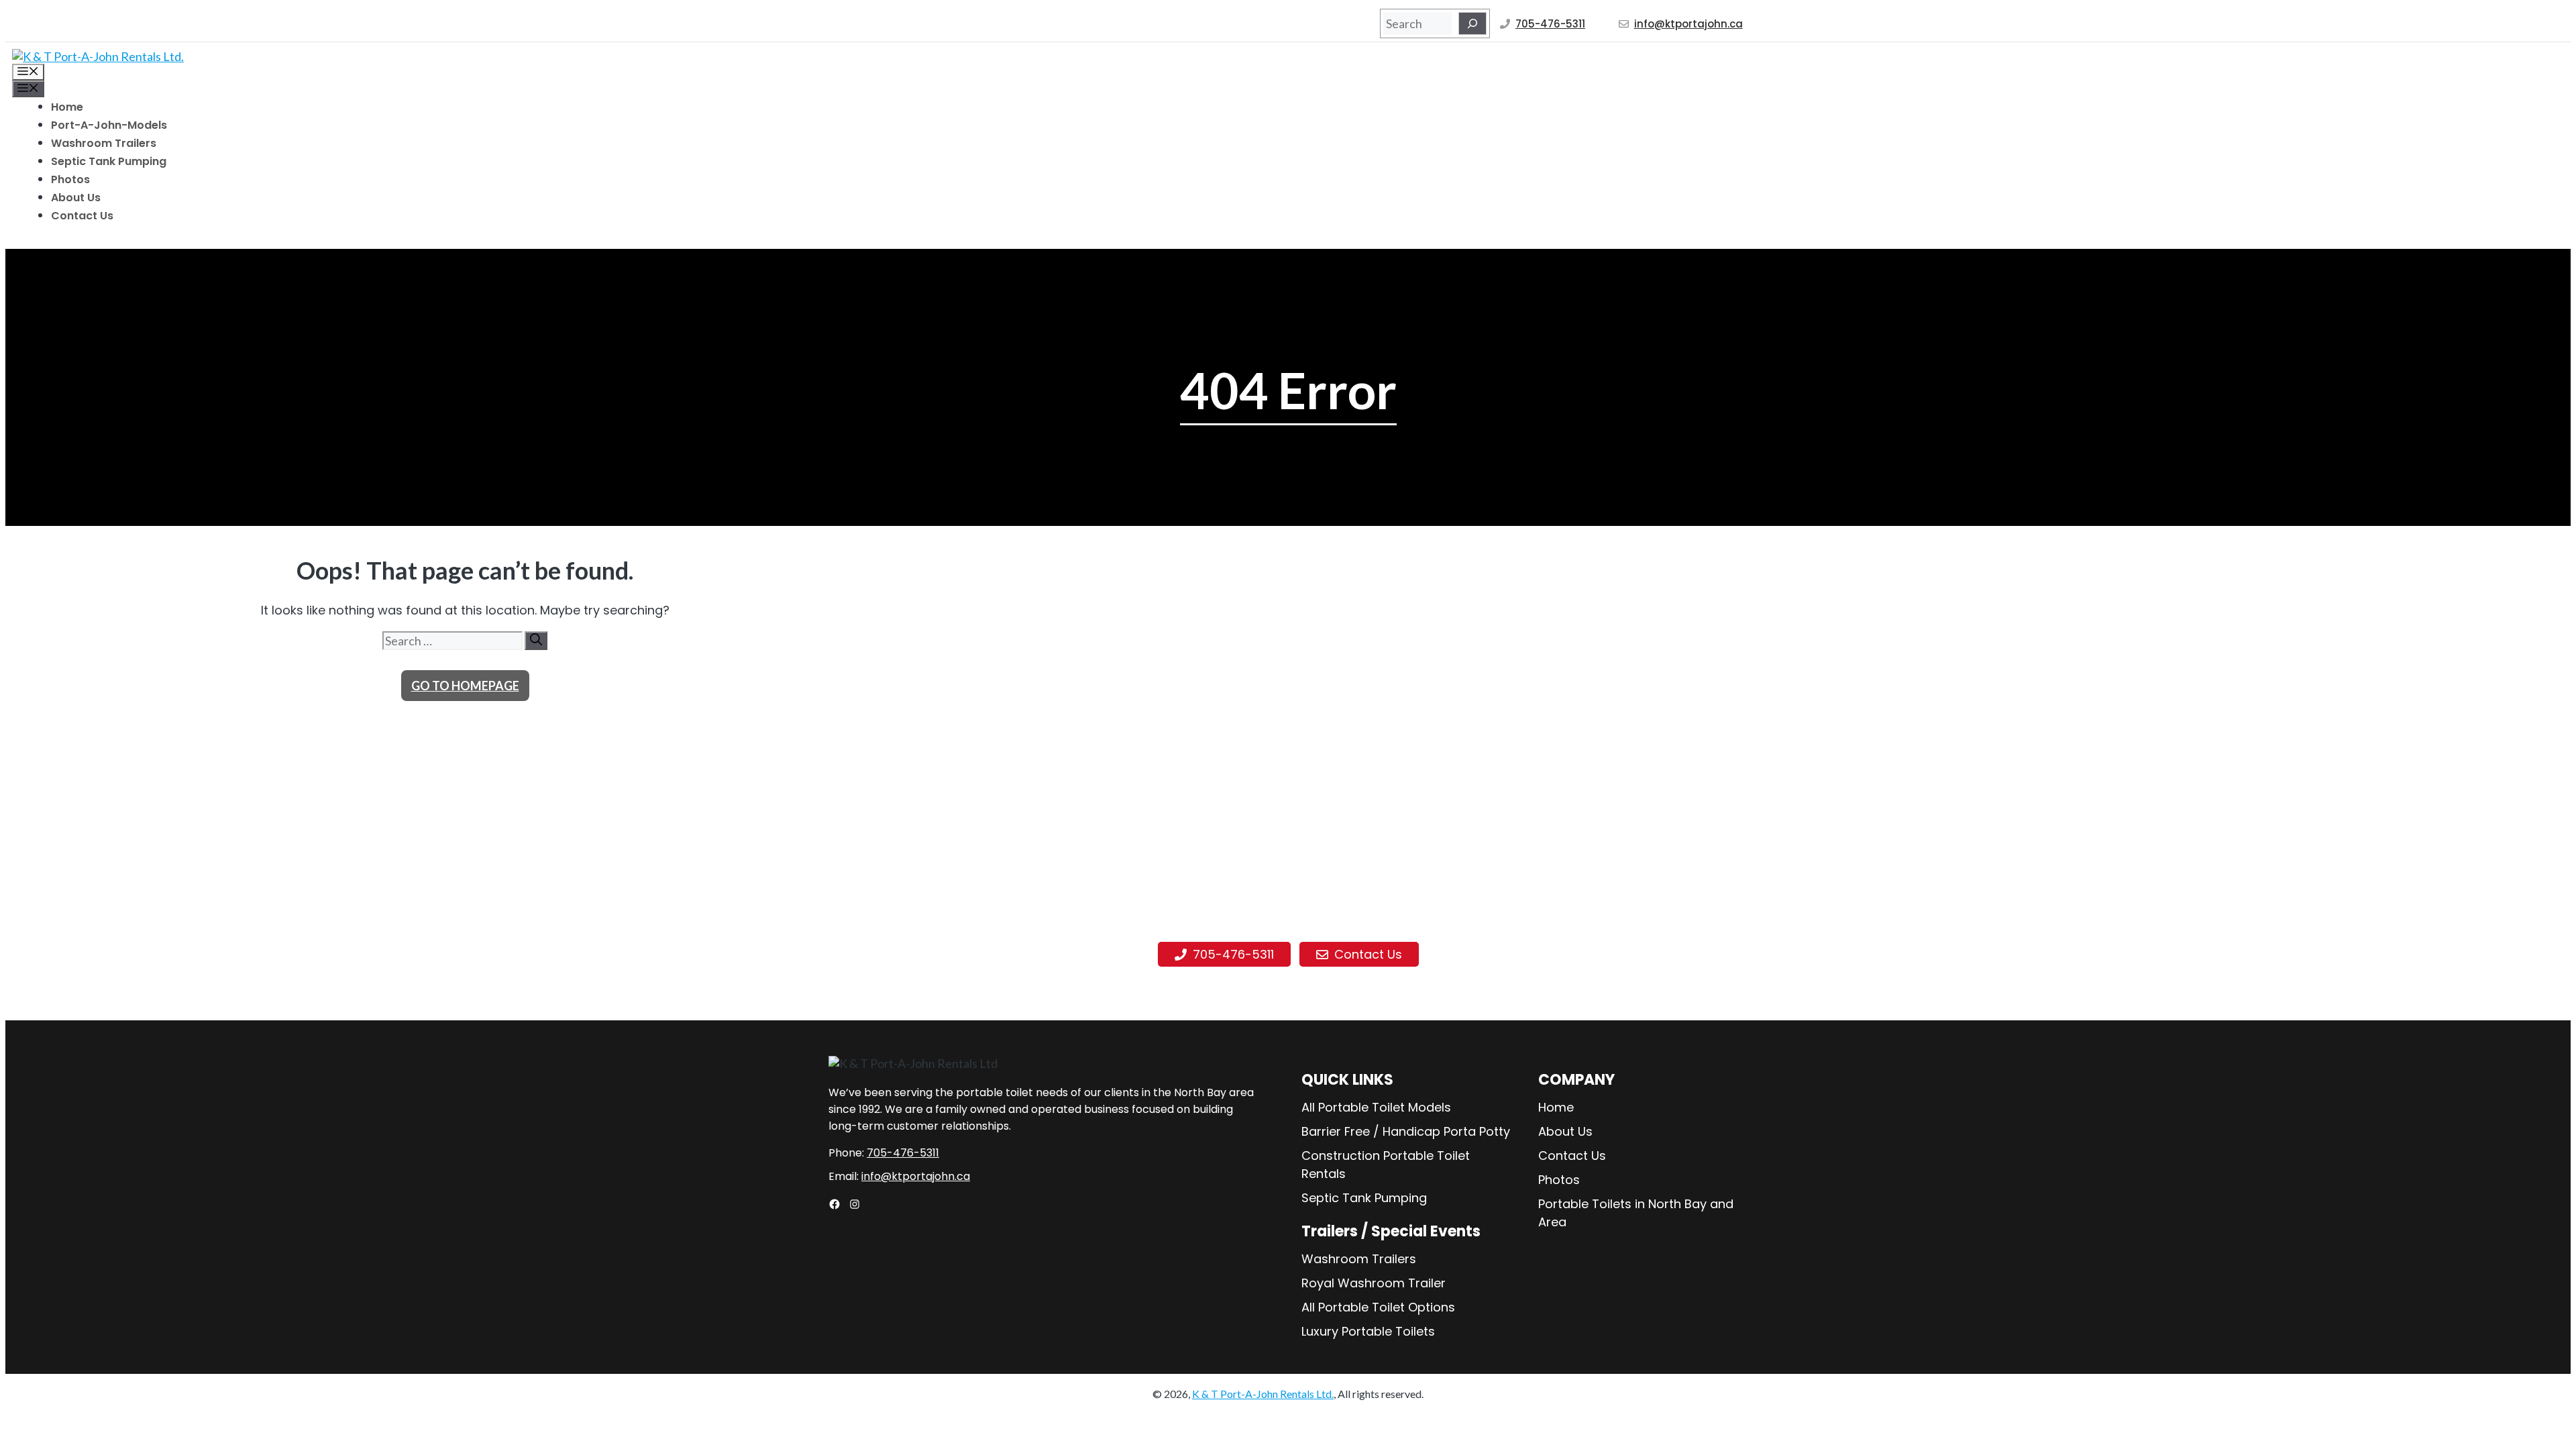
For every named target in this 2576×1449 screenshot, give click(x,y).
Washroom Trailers (104, 143)
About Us (76, 198)
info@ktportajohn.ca (1688, 24)
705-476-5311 (1550, 24)
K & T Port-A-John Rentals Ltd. (1263, 1394)
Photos (70, 179)
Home (67, 107)
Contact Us (82, 216)
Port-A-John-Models (109, 125)
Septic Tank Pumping (109, 161)
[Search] (1472, 23)
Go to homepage (465, 686)
